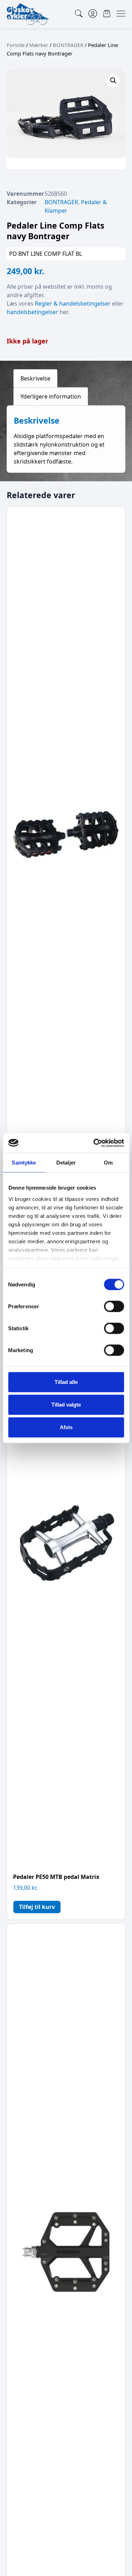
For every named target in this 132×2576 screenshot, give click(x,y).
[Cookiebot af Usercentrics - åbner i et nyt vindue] (94, 1143)
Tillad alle (66, 1382)
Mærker (39, 45)
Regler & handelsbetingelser (73, 303)
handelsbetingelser (32, 312)
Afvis (66, 1427)
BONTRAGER (68, 45)
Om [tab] (108, 1163)
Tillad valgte (66, 1405)
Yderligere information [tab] (51, 396)
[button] (113, 81)
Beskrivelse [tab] (35, 378)
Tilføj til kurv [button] (37, 1907)
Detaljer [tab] (66, 1163)
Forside (16, 45)
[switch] (114, 1307)
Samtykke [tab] (24, 1163)
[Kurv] (107, 14)
